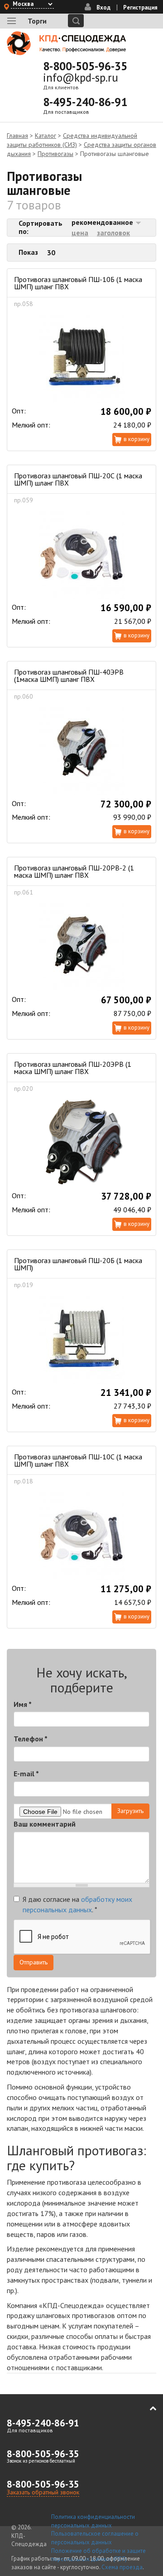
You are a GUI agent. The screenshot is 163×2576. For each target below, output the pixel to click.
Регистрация (140, 7)
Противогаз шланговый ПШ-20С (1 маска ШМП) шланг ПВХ (78, 479)
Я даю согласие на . (77, 1904)
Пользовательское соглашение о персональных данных (95, 2538)
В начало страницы (147, 2409)
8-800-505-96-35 (85, 66)
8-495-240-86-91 (85, 102)
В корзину (137, 439)
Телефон (31, 1739)
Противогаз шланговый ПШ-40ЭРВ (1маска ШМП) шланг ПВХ (69, 676)
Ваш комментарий (45, 1824)
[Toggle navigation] (12, 21)
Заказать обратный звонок (43, 2492)
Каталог (46, 136)
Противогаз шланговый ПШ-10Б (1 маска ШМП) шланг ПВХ (78, 283)
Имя (23, 1704)
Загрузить (130, 1811)
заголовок (113, 233)
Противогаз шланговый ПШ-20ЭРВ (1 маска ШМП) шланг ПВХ (73, 1068)
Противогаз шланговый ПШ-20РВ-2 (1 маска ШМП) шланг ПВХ (74, 871)
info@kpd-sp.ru (81, 78)
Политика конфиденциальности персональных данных (93, 2521)
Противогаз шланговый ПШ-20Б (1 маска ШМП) (78, 1264)
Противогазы (55, 154)
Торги (37, 21)
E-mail (26, 1774)
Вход (103, 7)
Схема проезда (122, 2567)
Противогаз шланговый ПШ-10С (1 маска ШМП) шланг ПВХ (78, 1460)
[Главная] (67, 43)
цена (80, 233)
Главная (17, 136)
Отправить (34, 1962)
